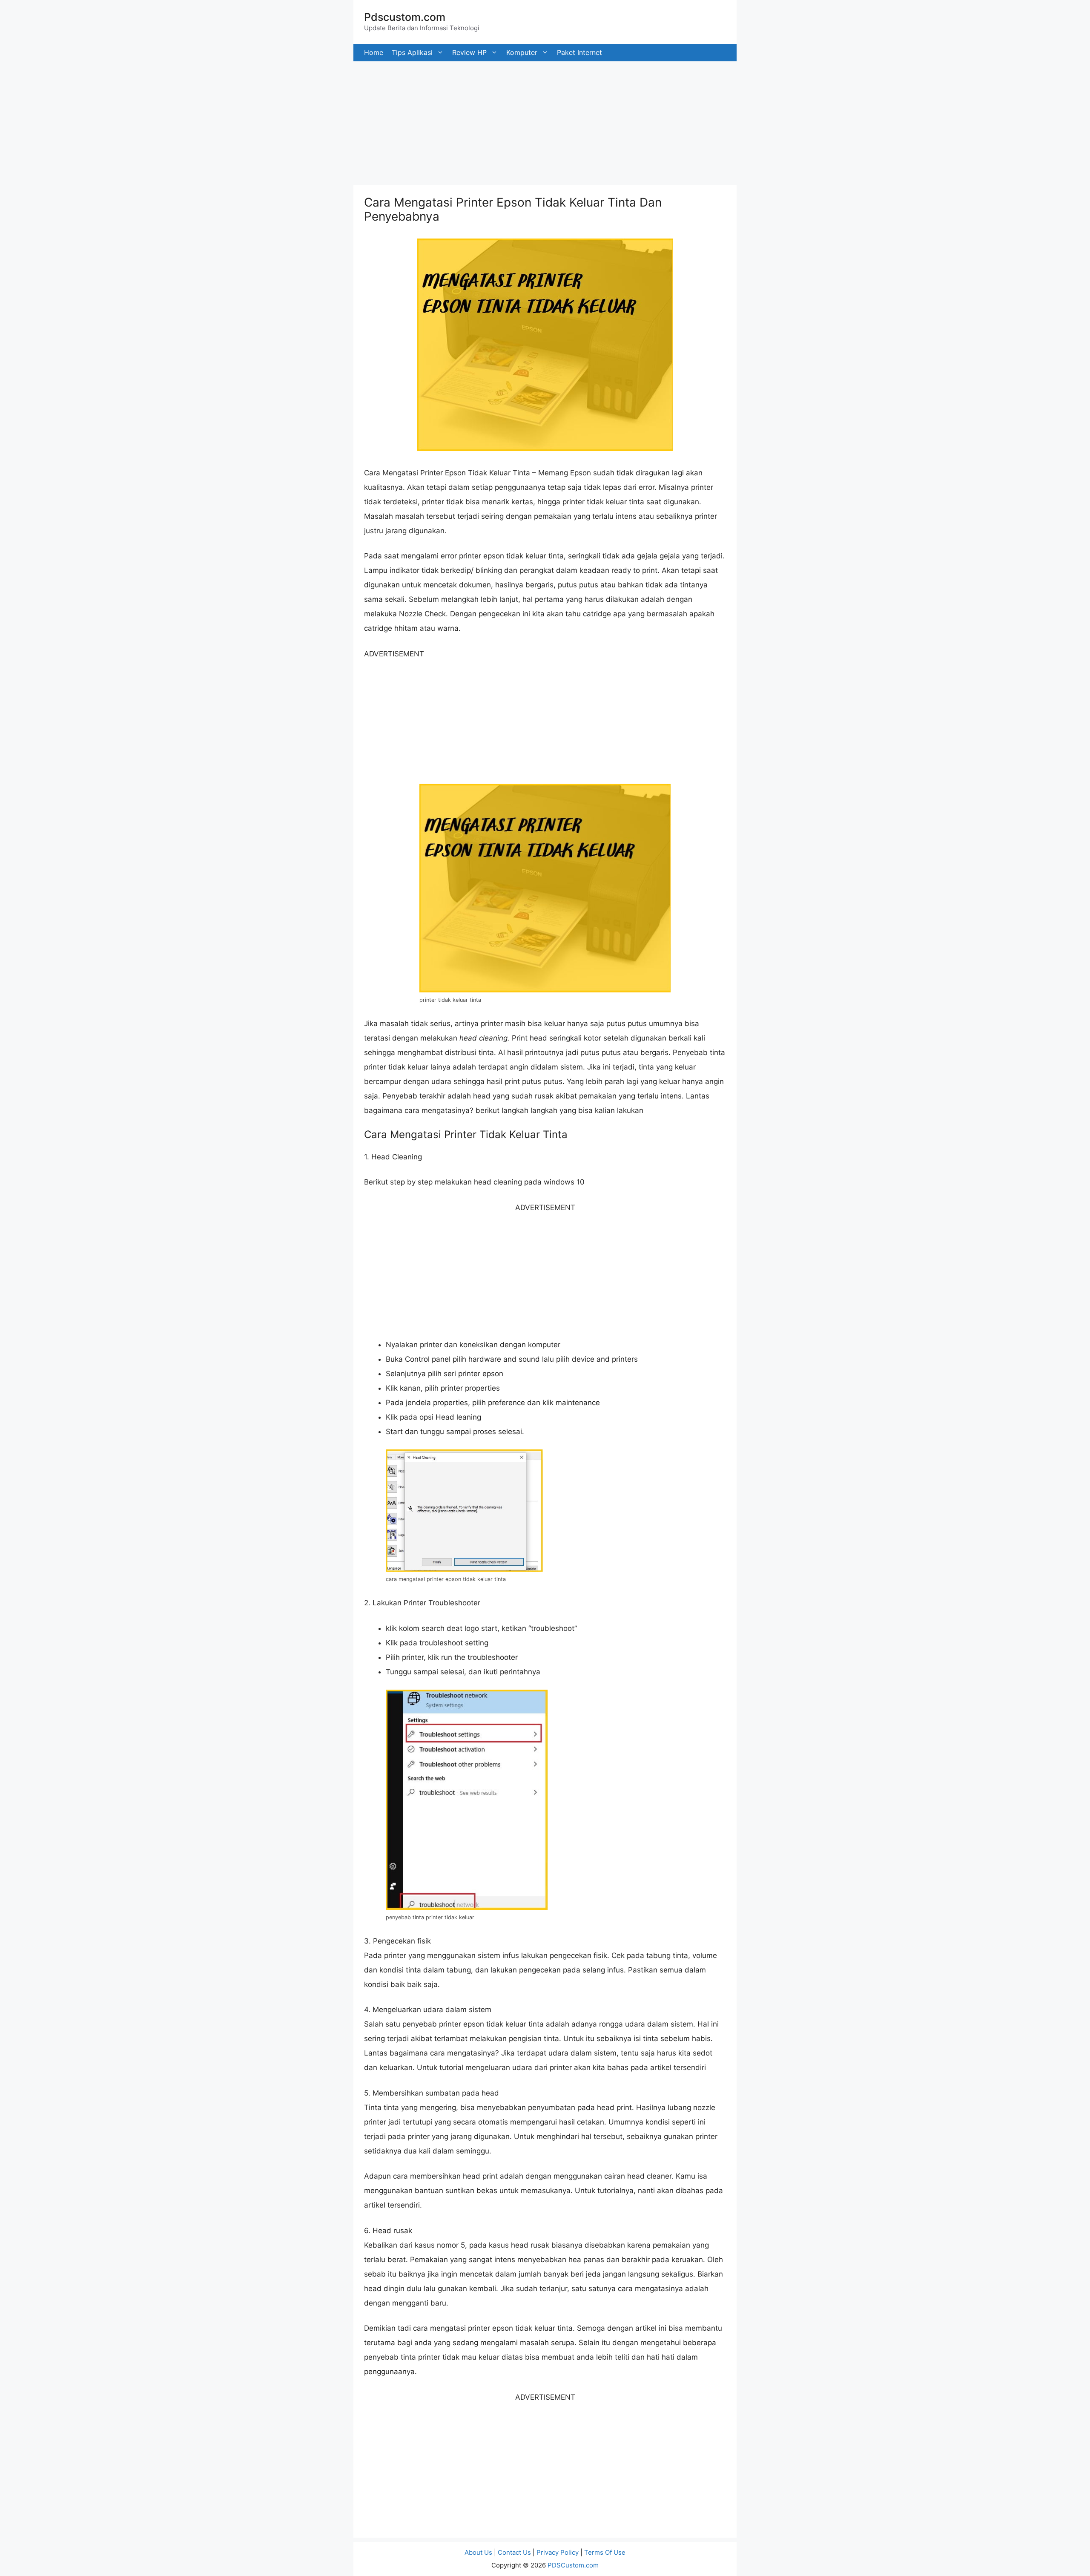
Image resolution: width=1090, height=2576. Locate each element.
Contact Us (514, 2552)
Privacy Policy (558, 2552)
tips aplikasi (412, 52)
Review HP (469, 52)
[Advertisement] (255, 121)
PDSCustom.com (573, 2565)
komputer (522, 52)
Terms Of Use (605, 2552)
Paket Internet (579, 52)
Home (374, 52)
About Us (478, 2552)
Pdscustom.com (405, 17)
